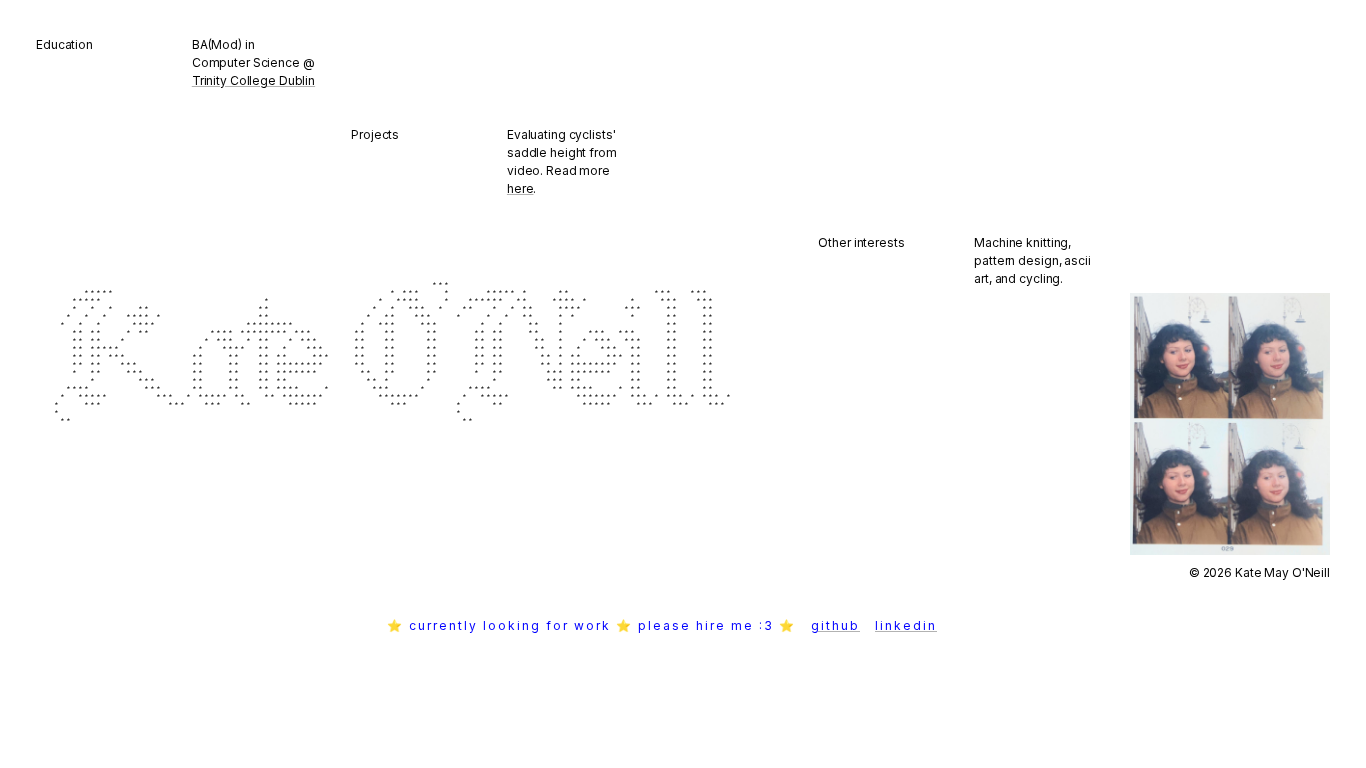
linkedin (931, 625)
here (520, 188)
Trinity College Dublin (253, 80)
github (860, 625)
